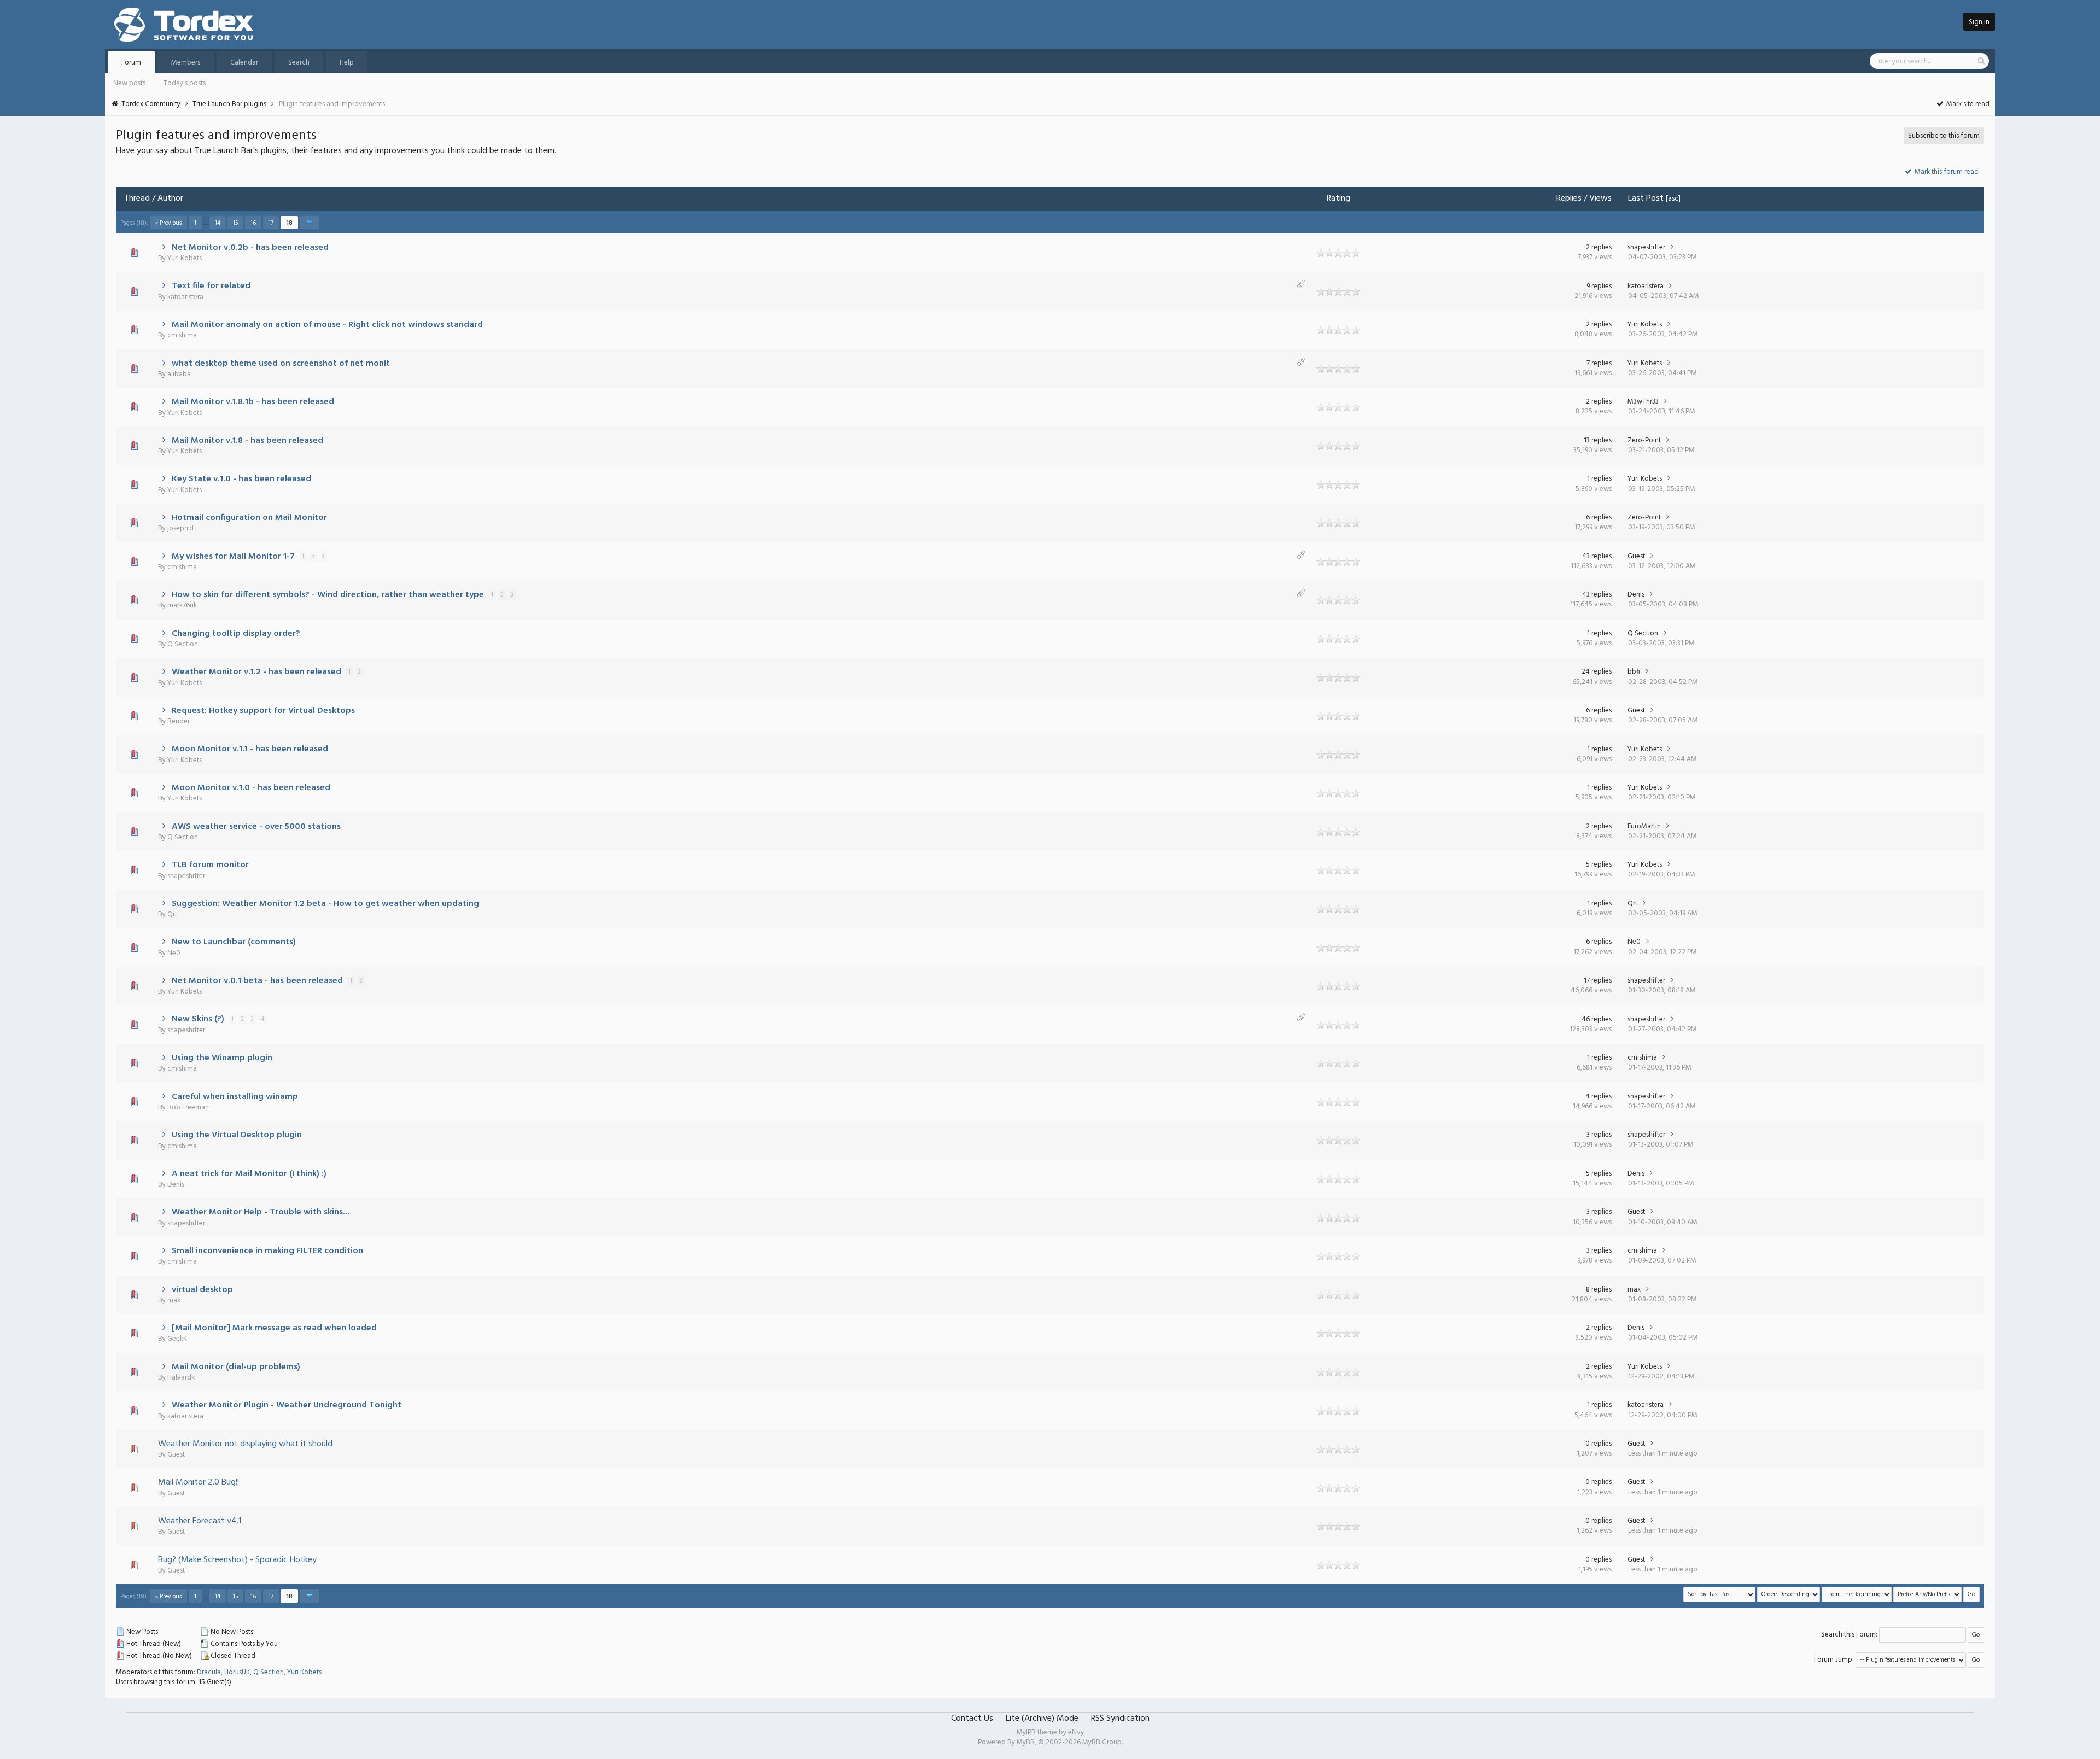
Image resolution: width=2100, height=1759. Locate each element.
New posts (129, 83)
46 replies (1597, 1019)
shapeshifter (1646, 247)
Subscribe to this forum (1944, 136)
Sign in (1979, 22)
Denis (1636, 595)
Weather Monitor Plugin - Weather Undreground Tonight (287, 1405)
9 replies (1599, 286)
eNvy (1076, 1732)
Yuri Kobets (185, 258)
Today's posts (185, 83)
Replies (1569, 198)
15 (235, 223)
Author (170, 198)
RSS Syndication (1120, 1719)
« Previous (168, 223)
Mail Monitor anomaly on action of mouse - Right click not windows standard (327, 325)
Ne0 (174, 953)
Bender (179, 721)
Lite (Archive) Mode (1042, 1719)
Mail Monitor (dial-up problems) (236, 1367)
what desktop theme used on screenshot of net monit (281, 364)
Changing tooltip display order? (236, 634)
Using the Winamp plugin (222, 1058)
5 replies (1599, 865)
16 (253, 223)
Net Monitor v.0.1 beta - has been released (257, 981)
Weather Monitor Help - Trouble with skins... (261, 1212)
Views (1600, 198)
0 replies (1599, 1444)
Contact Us (972, 1719)
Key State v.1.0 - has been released (241, 479)
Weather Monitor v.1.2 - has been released (256, 672)
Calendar (244, 63)
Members (186, 63)
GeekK (177, 1339)
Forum (131, 63)
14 (218, 223)
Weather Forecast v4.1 (200, 1521)
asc (1673, 199)
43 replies (1597, 556)
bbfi (1634, 672)
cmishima (182, 335)
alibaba (179, 374)
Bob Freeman (188, 1108)
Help (347, 63)
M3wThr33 (1643, 402)
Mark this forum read (1946, 172)
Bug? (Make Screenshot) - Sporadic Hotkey (237, 1560)
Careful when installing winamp (235, 1097)
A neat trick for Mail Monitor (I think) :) (249, 1174)
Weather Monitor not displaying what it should (245, 1444)
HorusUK (237, 1672)
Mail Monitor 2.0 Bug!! (199, 1482)
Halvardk (181, 1378)
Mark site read (1967, 104)
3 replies (1599, 1135)
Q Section (183, 644)
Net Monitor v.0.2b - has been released (250, 248)
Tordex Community (151, 104)
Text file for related (211, 286)
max (174, 1301)
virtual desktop (202, 1290)
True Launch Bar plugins (229, 104)
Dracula (209, 1672)
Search (299, 63)
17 (271, 223)
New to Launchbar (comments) (234, 942)
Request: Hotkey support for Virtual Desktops (263, 711)
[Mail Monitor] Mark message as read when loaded (274, 1328)
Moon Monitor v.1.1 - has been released (250, 749)
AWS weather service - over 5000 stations (256, 827)
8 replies (1599, 1290)
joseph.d (180, 528)
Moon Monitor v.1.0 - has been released (251, 788)
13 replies (1598, 440)
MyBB (1026, 1742)
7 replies (1599, 363)
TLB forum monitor (210, 865)
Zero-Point (1644, 440)
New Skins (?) (198, 1019)
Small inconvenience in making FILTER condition (267, 1251)
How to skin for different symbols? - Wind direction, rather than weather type (328, 595)
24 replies (1597, 672)
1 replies (1599, 479)
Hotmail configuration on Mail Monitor (249, 518)
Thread (137, 198)
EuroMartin (1644, 826)
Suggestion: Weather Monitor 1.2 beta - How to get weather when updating (325, 904)
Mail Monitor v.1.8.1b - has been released (253, 402)
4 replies (1599, 1097)
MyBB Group (1102, 1742)
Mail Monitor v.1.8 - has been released (247, 441)
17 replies (1598, 981)
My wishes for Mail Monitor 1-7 (233, 557)
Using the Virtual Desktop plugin (237, 1135)
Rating (1338, 198)
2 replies (1599, 247)
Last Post (1646, 198)
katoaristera (185, 297)
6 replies (1599, 518)
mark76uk (182, 606)
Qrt (172, 914)
